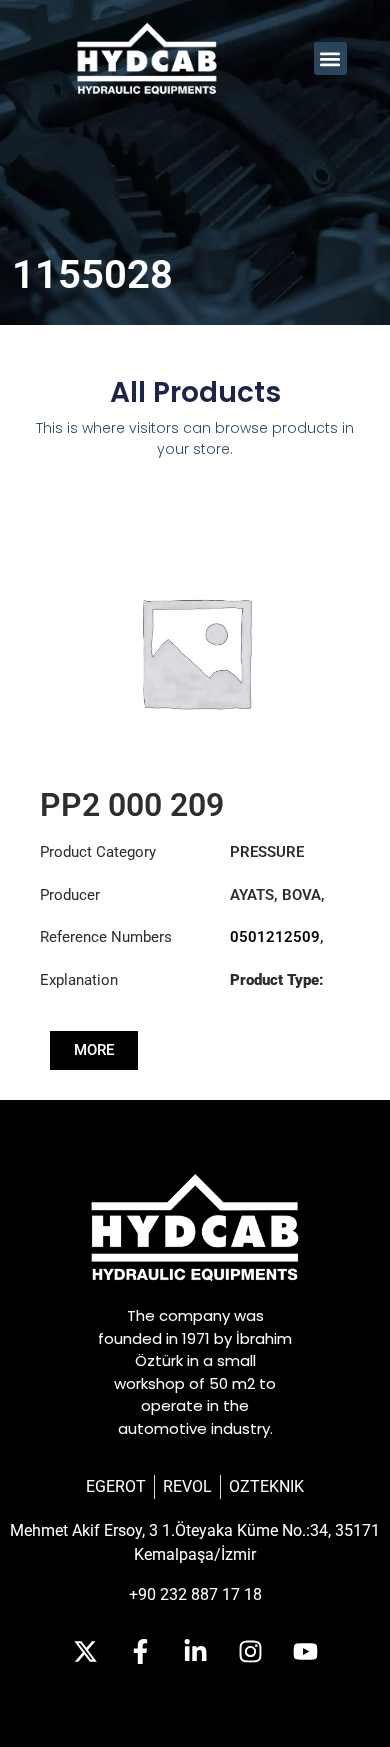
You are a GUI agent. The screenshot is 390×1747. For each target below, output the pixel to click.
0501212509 (275, 937)
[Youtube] (305, 1652)
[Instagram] (250, 1652)
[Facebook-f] (140, 1652)
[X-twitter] (85, 1652)
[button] (330, 58)
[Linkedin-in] (195, 1652)
